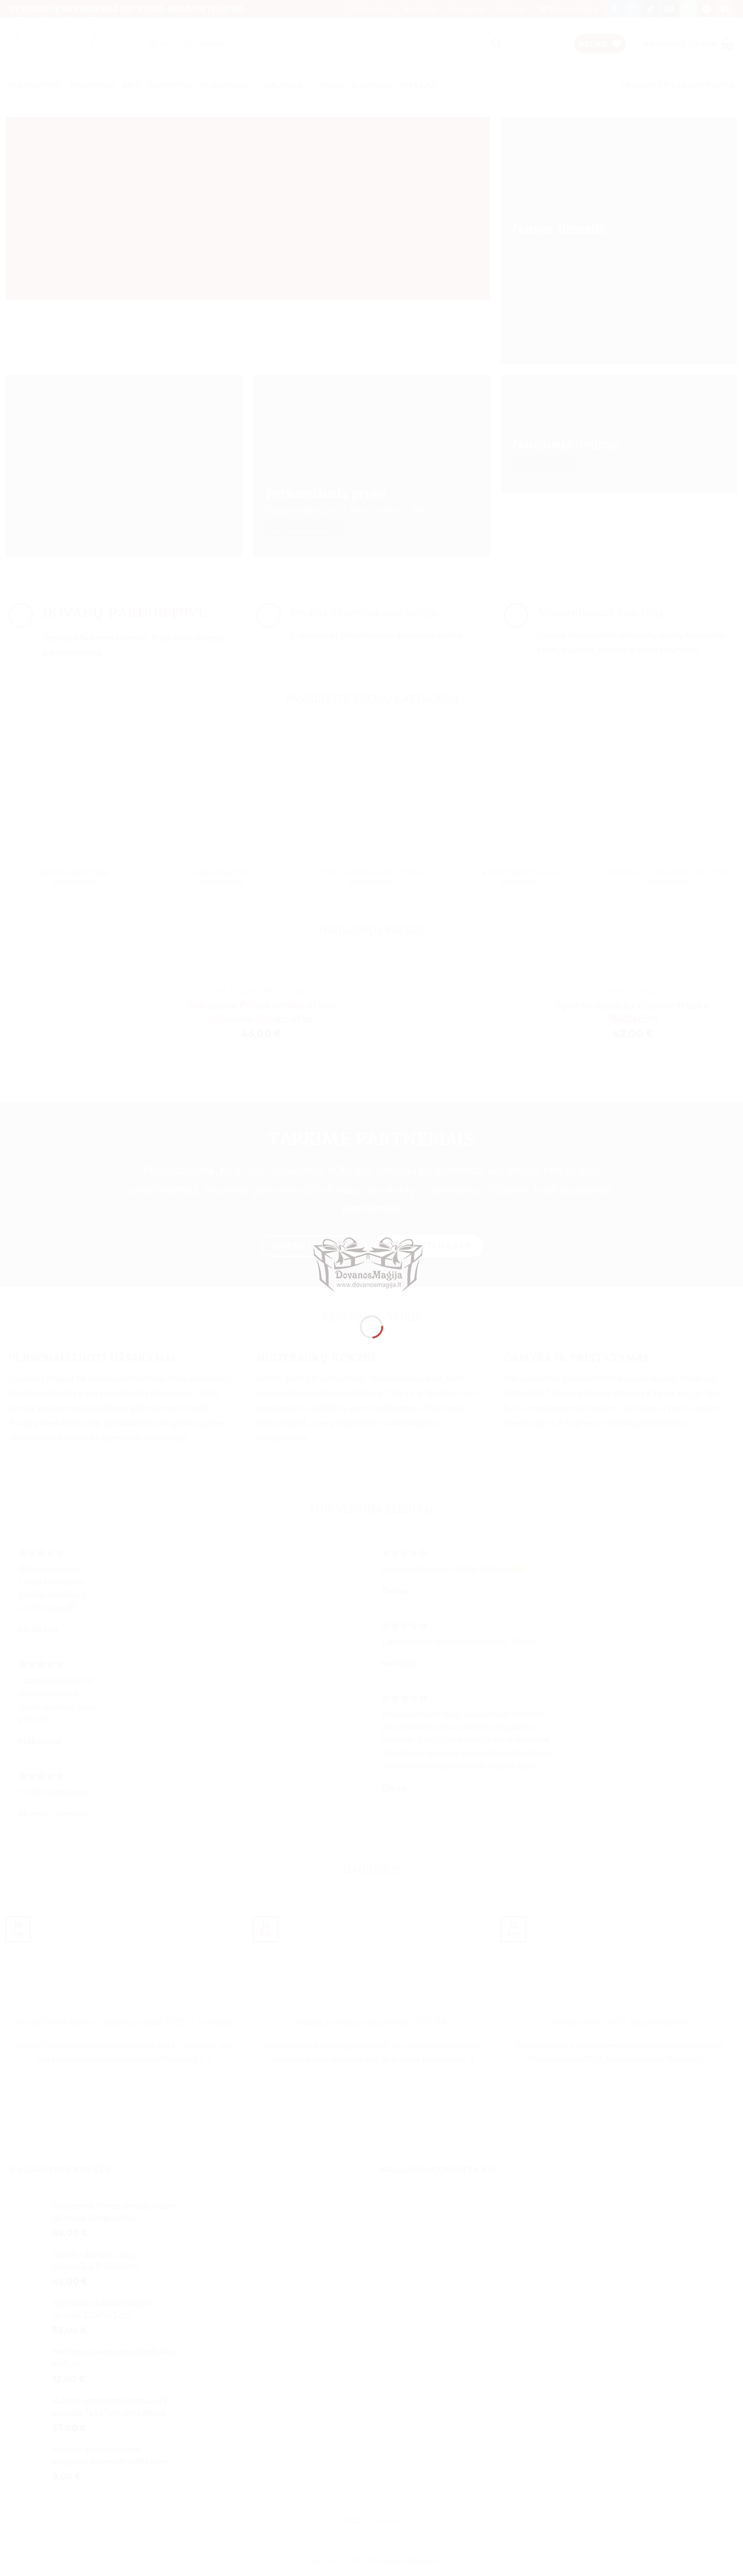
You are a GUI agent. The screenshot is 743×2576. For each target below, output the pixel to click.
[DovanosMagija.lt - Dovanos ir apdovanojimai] (371, 1267)
